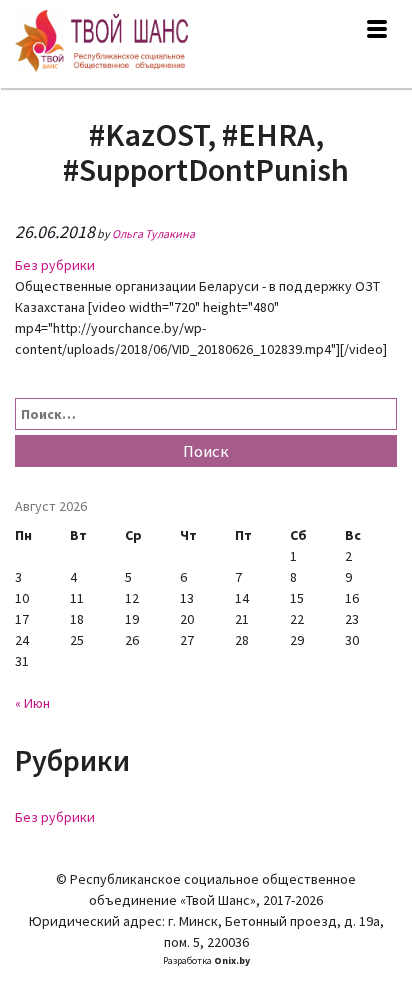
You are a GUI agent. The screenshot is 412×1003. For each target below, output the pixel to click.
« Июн (32, 703)
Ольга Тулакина (153, 233)
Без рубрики (55, 265)
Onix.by (232, 960)
